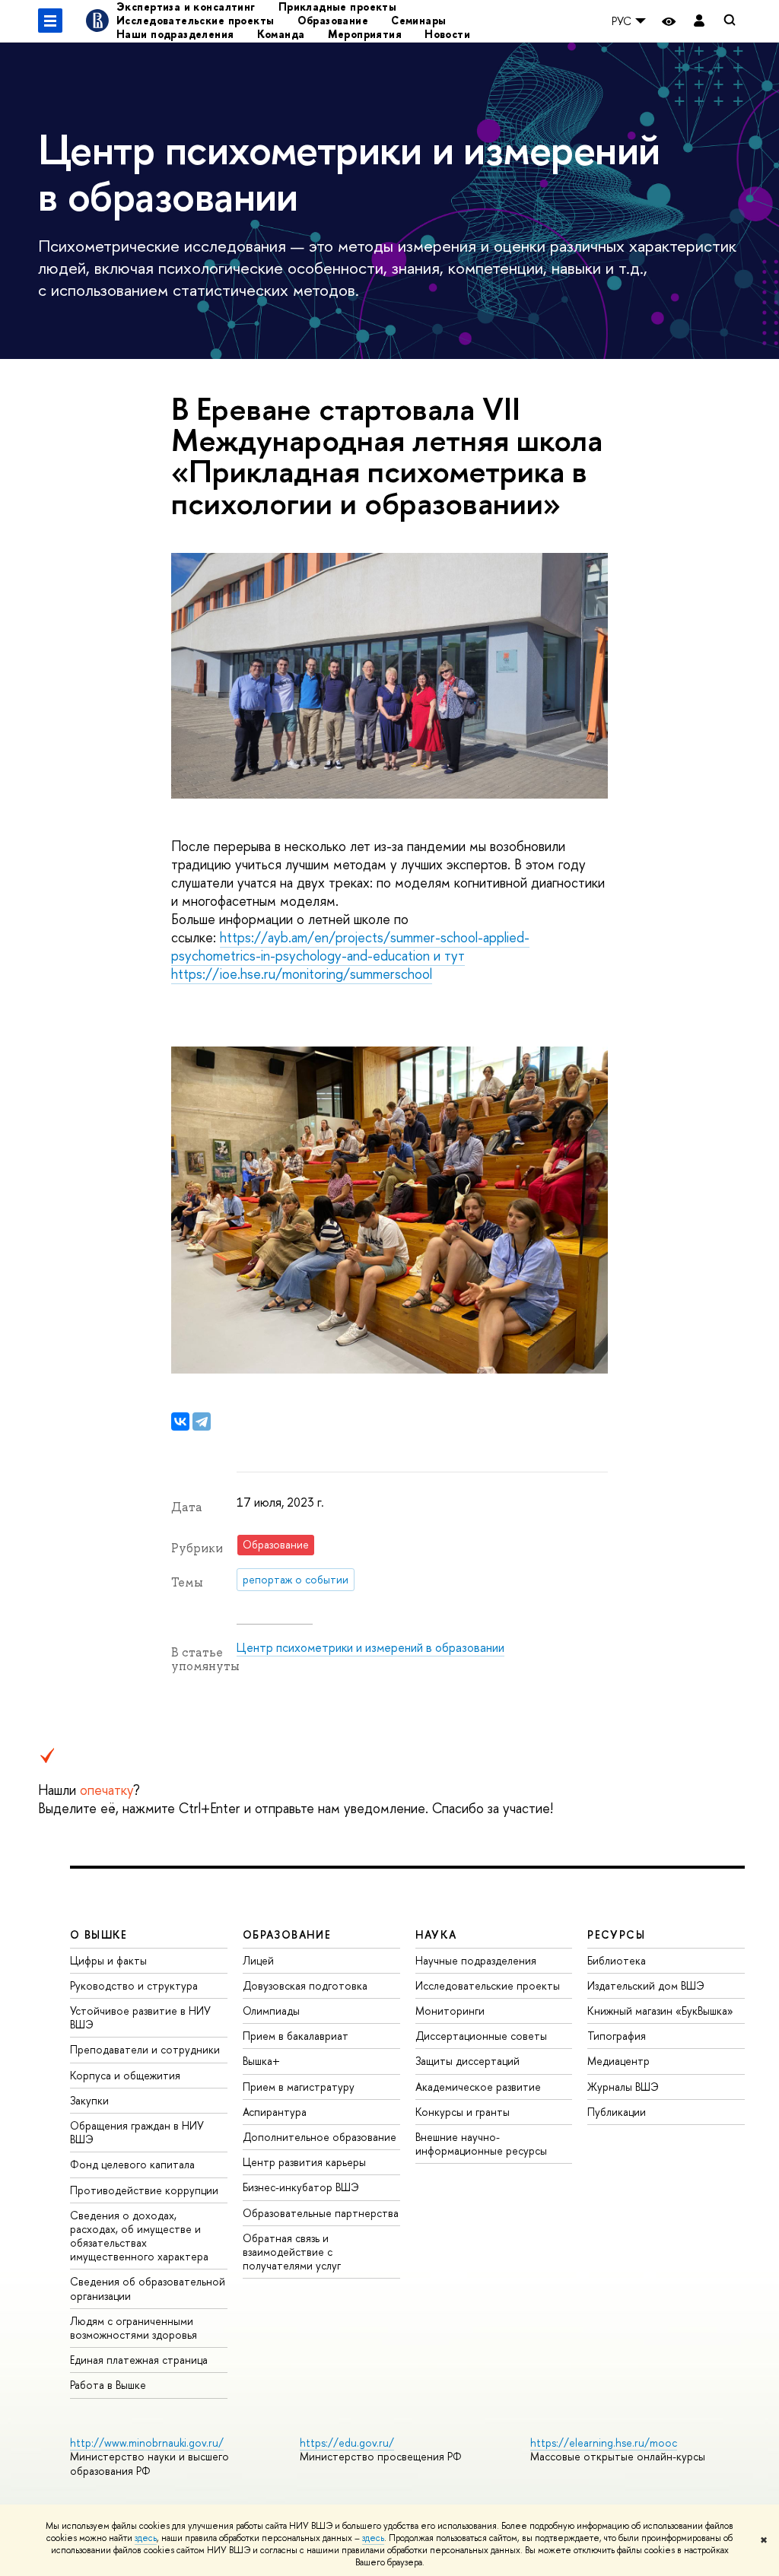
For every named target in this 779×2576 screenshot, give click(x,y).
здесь (146, 2538)
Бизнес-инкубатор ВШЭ (301, 2187)
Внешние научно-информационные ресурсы (481, 2144)
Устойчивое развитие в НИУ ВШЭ (140, 2017)
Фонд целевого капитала (132, 2164)
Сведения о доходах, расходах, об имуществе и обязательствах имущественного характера (139, 2236)
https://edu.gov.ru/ (347, 2443)
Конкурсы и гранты (463, 2112)
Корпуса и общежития (125, 2075)
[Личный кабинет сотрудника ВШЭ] (699, 21)
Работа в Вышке (108, 2385)
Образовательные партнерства (321, 2213)
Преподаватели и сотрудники (145, 2049)
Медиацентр (618, 2061)
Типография (617, 2036)
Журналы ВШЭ (623, 2087)
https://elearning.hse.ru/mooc (604, 2443)
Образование (333, 20)
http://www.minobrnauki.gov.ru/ (147, 2443)
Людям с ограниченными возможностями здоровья (134, 2328)
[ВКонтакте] (180, 1421)
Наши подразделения (175, 34)
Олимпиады (271, 2011)
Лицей (258, 1960)
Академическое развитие (478, 2087)
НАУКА (436, 1934)
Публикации (617, 2112)
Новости (447, 34)
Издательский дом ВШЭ (646, 1985)
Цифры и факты (108, 1960)
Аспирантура (275, 2112)
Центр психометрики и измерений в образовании (370, 1647)
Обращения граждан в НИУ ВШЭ (137, 2132)
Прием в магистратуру (299, 2087)
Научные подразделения (476, 1960)
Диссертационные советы (481, 2036)
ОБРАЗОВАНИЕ (287, 1934)
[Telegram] (202, 1421)
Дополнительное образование (320, 2137)
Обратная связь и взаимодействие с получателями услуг (292, 2252)
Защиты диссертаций (467, 2061)
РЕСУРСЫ (616, 1934)
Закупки (89, 2100)
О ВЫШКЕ (99, 1934)
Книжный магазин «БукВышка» (660, 2011)
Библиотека (617, 1960)
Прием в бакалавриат (296, 2036)
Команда (281, 34)
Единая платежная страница (139, 2360)
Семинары (418, 20)
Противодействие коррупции (144, 2190)
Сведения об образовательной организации (148, 2288)
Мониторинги (450, 2011)
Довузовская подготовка (305, 1985)
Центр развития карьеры (304, 2162)
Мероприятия (365, 34)
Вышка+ (261, 2061)
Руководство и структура (134, 1985)
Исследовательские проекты (196, 20)
